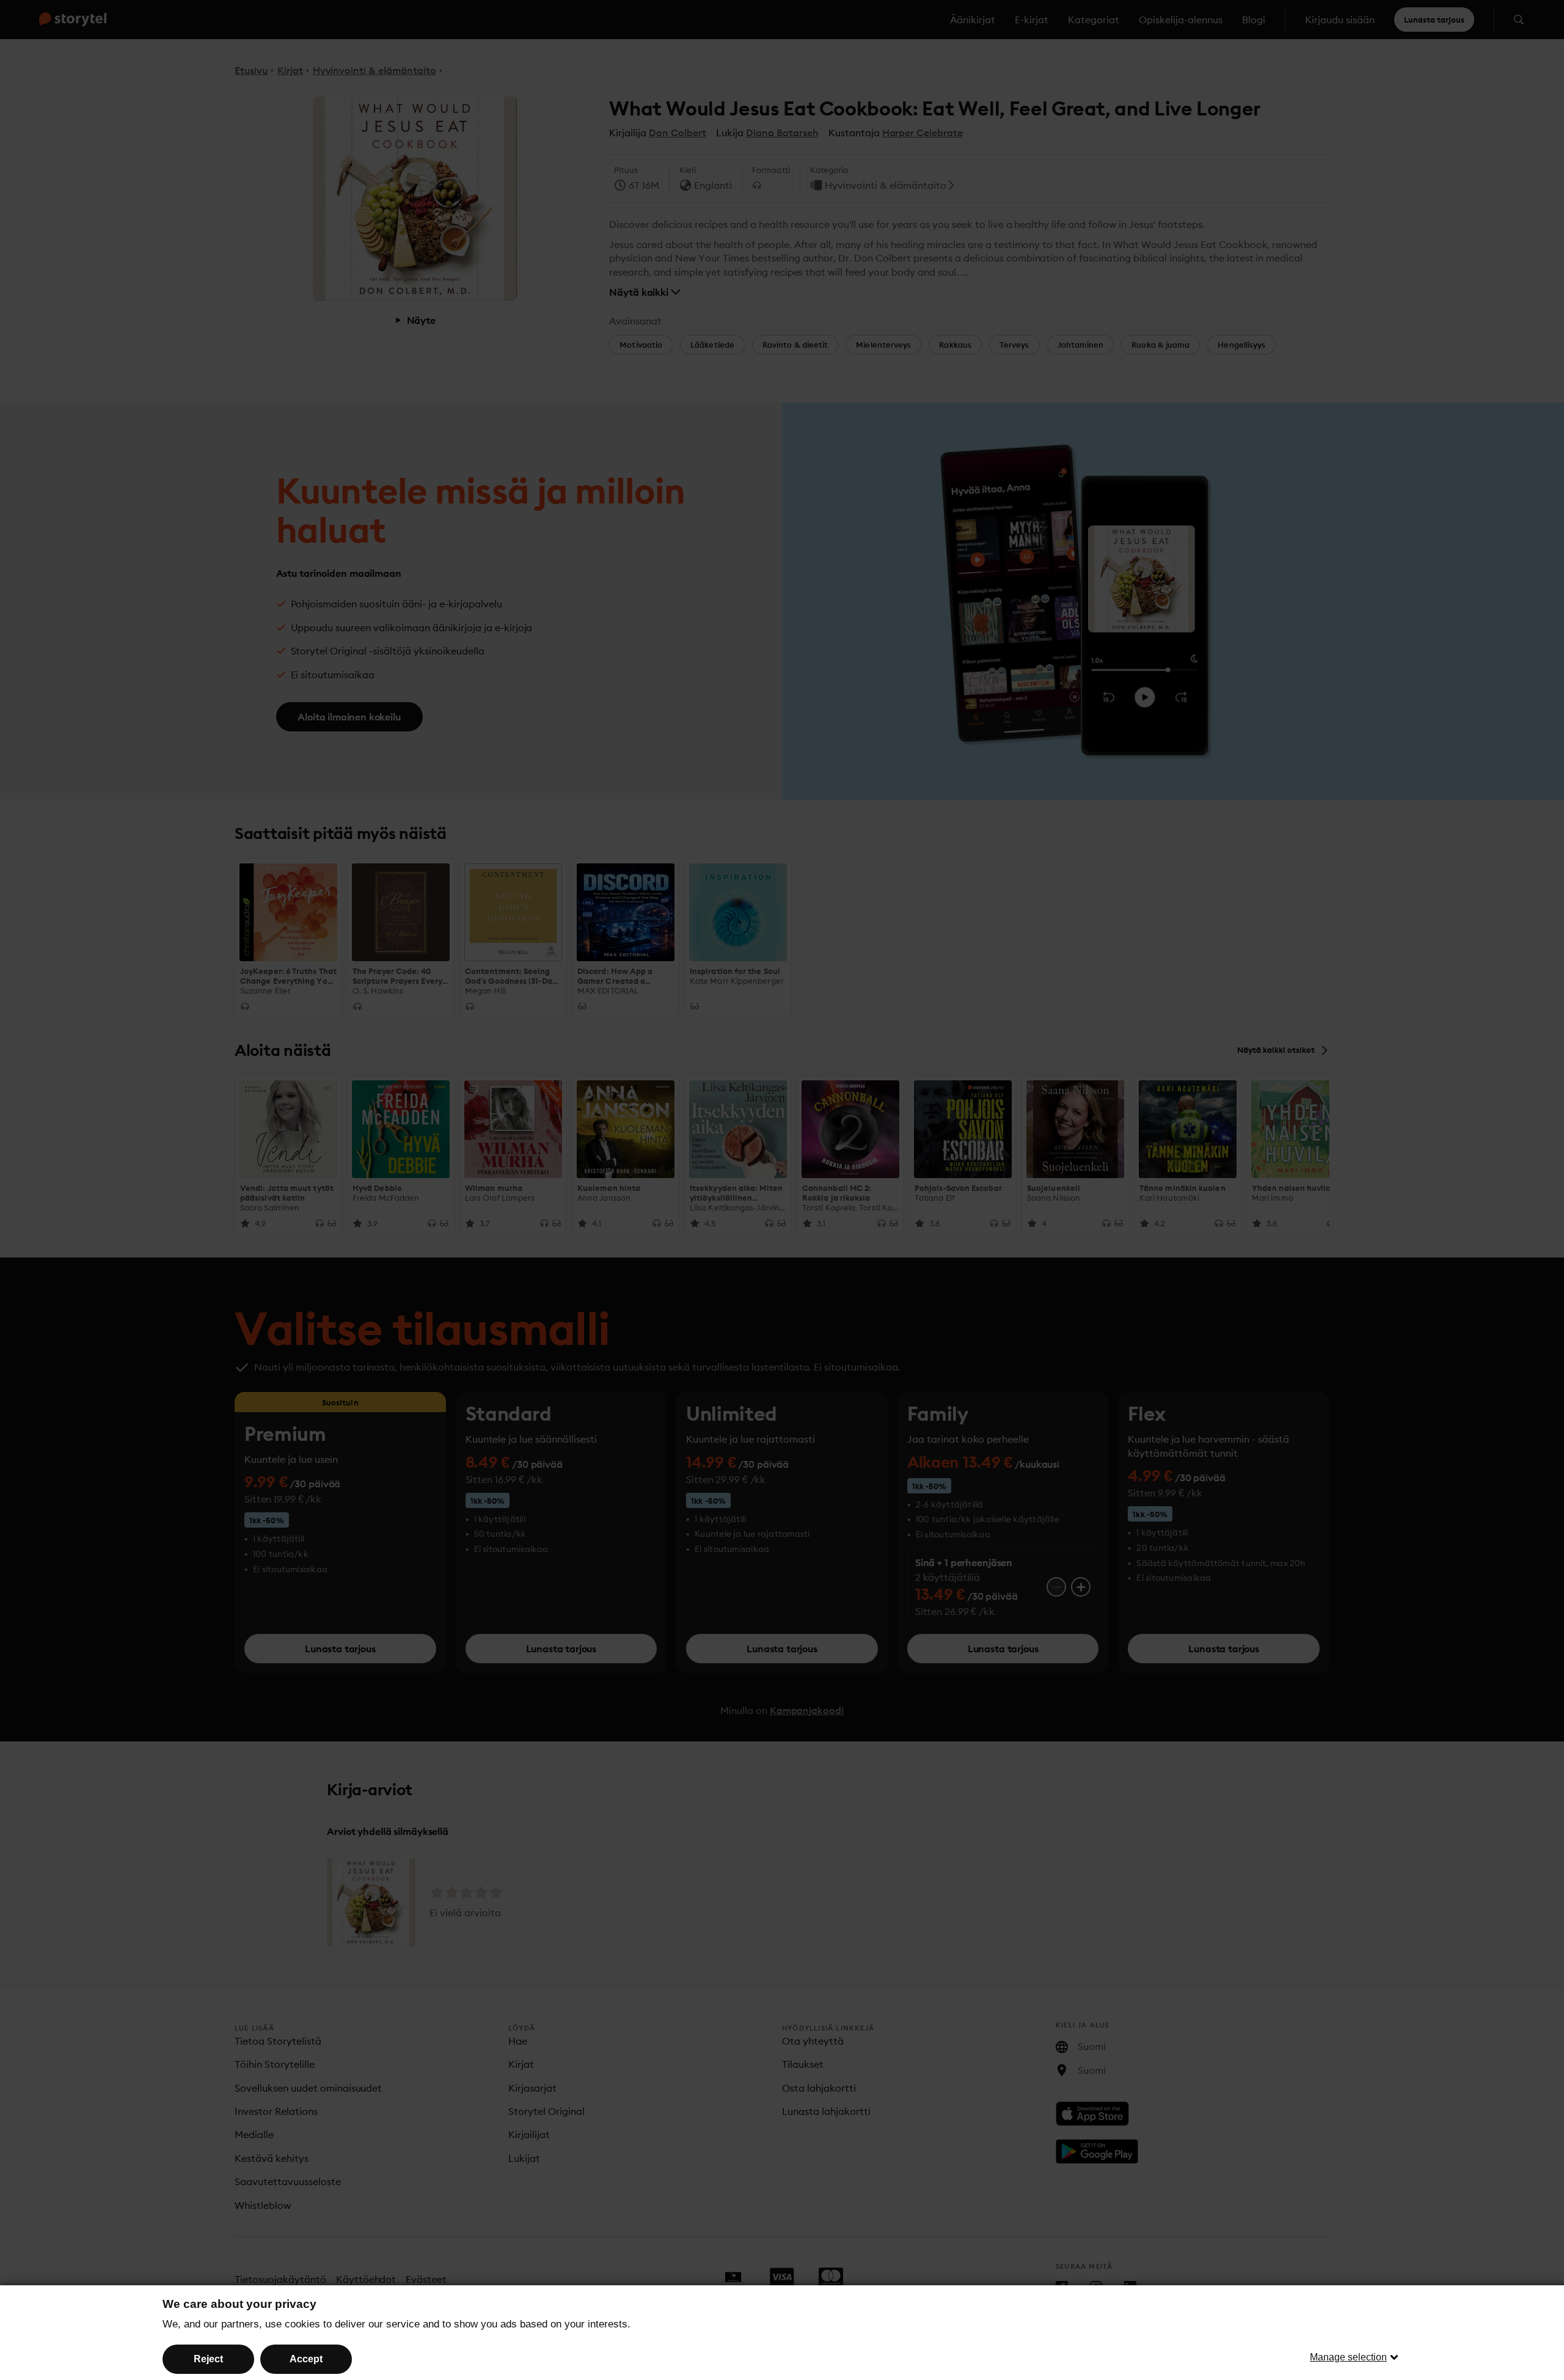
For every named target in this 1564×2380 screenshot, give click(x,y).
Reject (208, 2359)
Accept (306, 2359)
